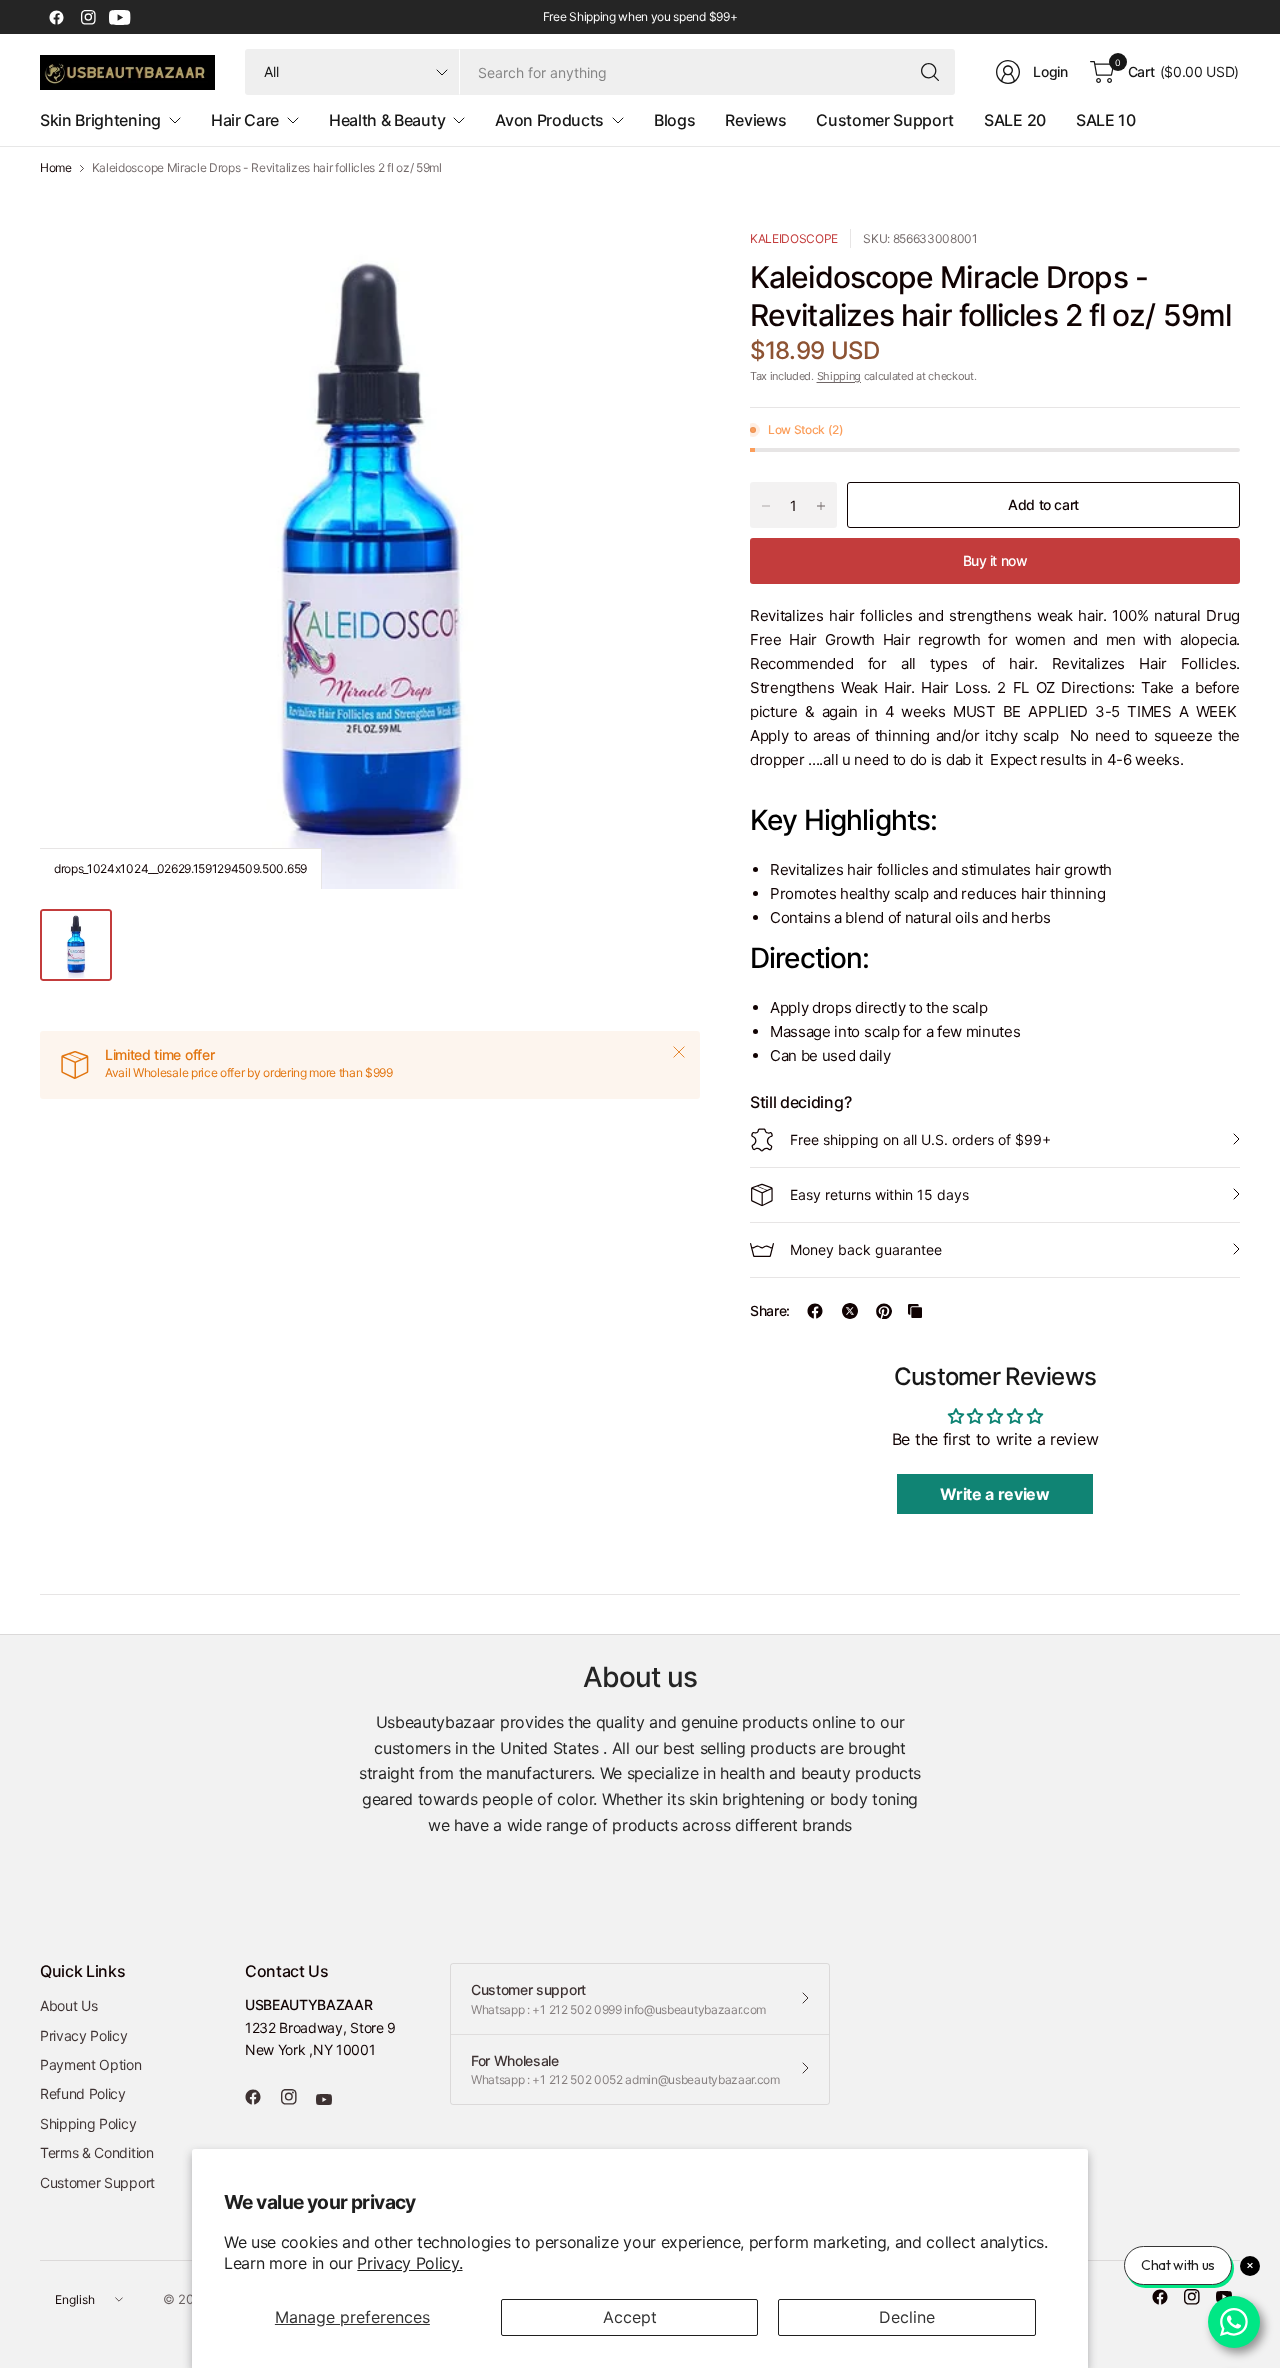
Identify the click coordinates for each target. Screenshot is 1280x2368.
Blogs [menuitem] (674, 120)
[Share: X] (850, 1311)
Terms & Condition (97, 2152)
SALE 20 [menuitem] (1015, 120)
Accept (630, 2317)
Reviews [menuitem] (755, 120)
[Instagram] (88, 17)
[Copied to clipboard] (915, 1311)
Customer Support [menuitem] (885, 120)
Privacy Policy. (409, 2263)
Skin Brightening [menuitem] (100, 120)
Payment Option (91, 2064)
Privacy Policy (84, 2035)
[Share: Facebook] (815, 1311)
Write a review (995, 1494)
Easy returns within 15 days (879, 1194)
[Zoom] (662, 267)
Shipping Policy (88, 2123)
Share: (770, 1311)
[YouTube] (120, 17)
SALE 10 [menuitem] (1106, 120)
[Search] (930, 72)
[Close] (679, 1052)
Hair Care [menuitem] (245, 120)
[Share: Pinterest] (884, 1311)
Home (56, 168)
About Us (68, 2005)
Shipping (839, 376)
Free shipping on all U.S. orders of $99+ (920, 1139)
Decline (907, 2317)
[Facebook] (56, 17)
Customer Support (97, 2182)
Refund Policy (83, 2093)
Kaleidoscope (794, 238)
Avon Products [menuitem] (549, 120)
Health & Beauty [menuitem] (387, 120)
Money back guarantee (866, 1249)
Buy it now (995, 560)
